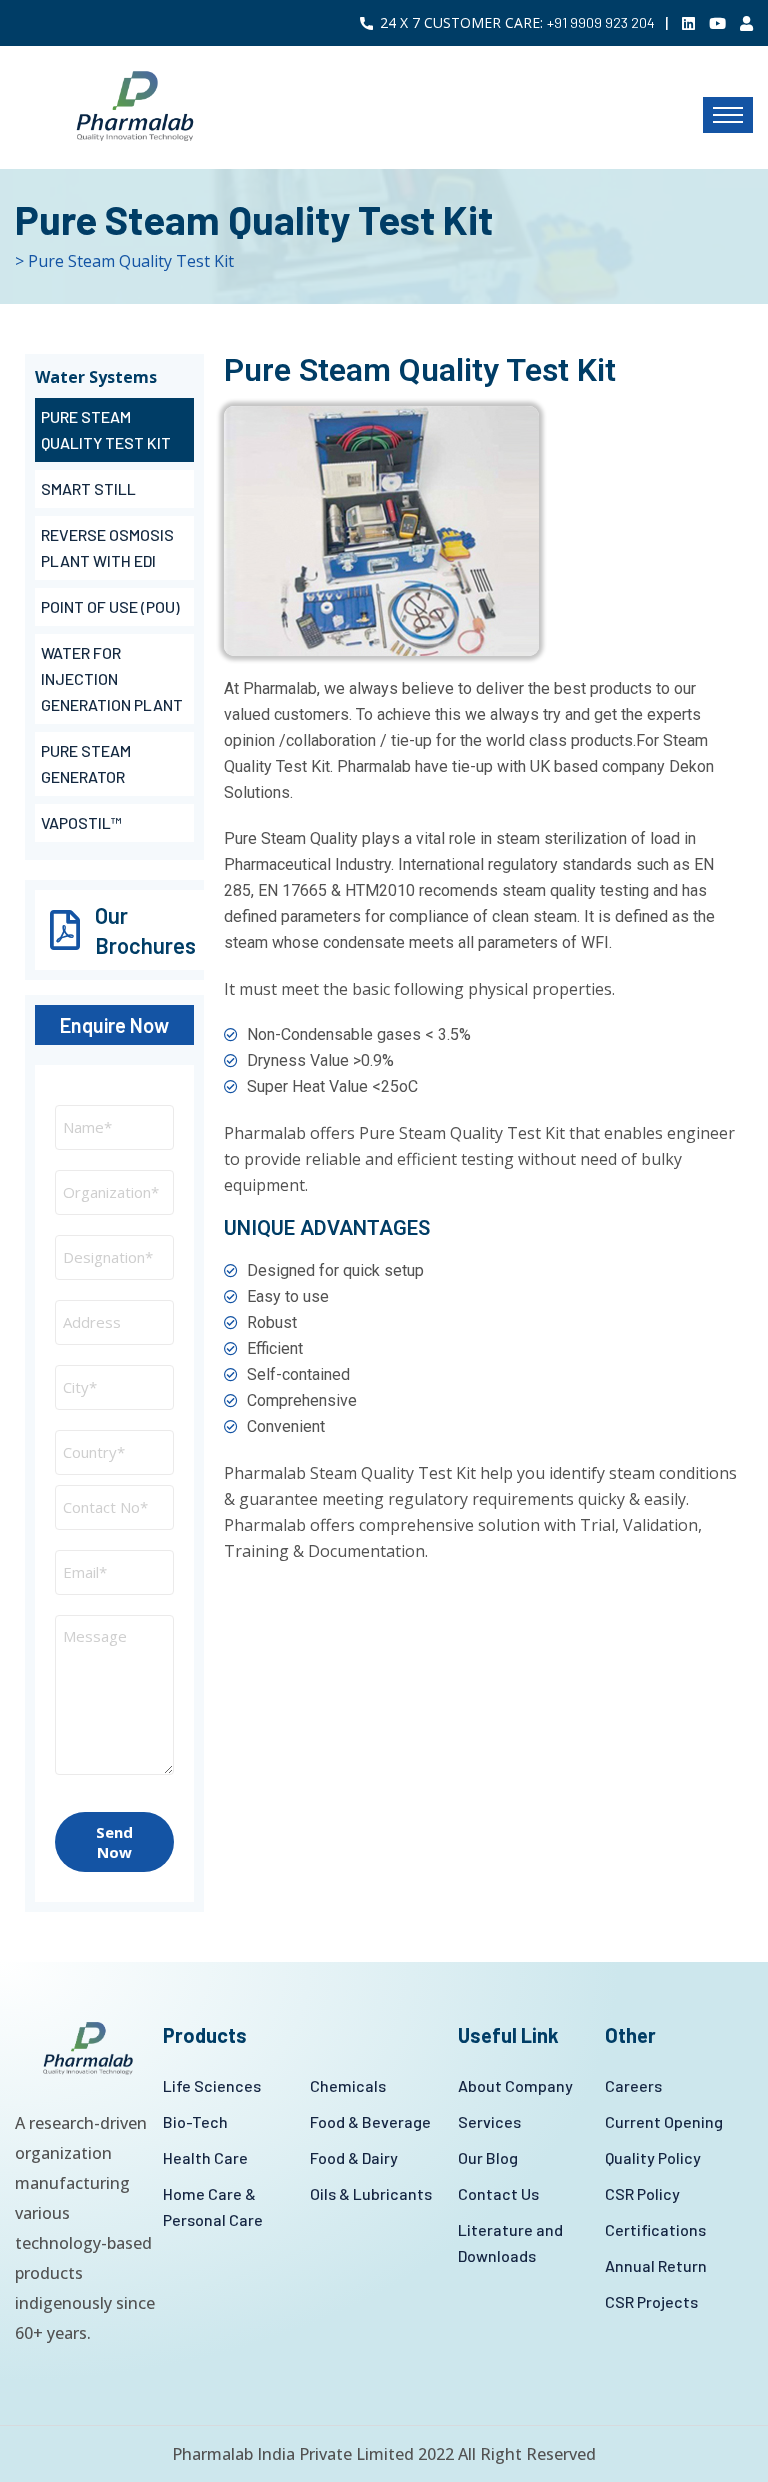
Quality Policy (653, 2157)
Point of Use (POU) (110, 606)
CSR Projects (651, 2301)
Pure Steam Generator (86, 763)
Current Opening (664, 2121)
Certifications (655, 2229)
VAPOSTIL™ (81, 822)
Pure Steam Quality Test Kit (106, 429)
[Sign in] (746, 23)
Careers (633, 2085)
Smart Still (88, 488)
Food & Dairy (354, 2157)
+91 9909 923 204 (601, 22)
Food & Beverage (370, 2121)
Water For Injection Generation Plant (112, 678)
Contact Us (498, 2193)
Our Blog (488, 2157)
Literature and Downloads (510, 2242)
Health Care (205, 2157)
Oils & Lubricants (371, 2193)
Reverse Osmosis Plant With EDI (107, 547)
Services (489, 2121)
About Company (515, 2085)
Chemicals (348, 2085)
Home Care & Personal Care (213, 2206)
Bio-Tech (195, 2121)
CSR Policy (642, 2193)
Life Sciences (212, 2085)
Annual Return (656, 2265)
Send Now (114, 1842)
